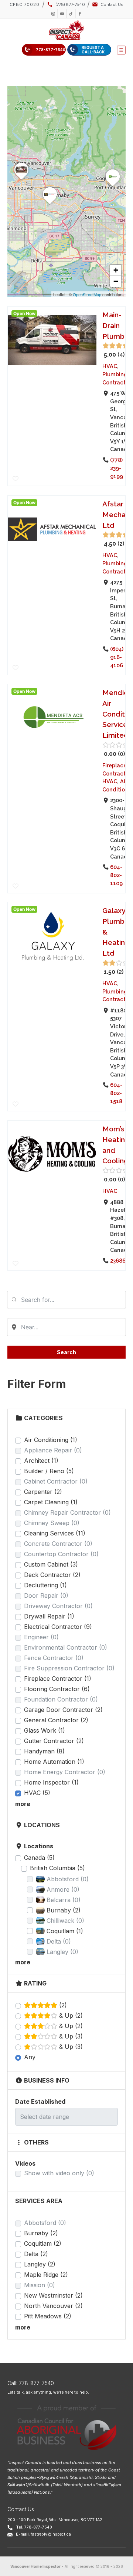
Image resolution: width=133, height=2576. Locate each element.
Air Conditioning (51, 1440)
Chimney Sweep (52, 1523)
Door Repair (46, 1595)
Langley (40, 2264)
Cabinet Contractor (56, 1481)
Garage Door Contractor (63, 1710)
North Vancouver (53, 2306)
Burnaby (41, 2233)
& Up (70, 2016)
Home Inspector (51, 1782)
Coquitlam (43, 2243)
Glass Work (45, 1730)
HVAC (37, 1793)
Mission (40, 2285)
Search (66, 1352)
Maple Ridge (46, 2275)
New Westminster (53, 2295)
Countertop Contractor (61, 1554)
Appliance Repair (53, 1450)
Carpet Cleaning (51, 1502)
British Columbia (57, 1868)
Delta (36, 2254)
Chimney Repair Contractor (67, 1512)
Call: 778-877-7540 (31, 2383)
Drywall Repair (49, 1616)
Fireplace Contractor (58, 1679)
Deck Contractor (52, 1575)
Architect (41, 1461)
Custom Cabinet (51, 1564)
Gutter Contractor (54, 1741)
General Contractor (56, 1720)
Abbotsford (45, 2223)
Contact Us (21, 2509)
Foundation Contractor (61, 1699)
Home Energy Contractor (65, 1772)
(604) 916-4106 (117, 657)
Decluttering (45, 1585)
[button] (121, 50)
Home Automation (54, 1762)
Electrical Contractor (58, 1627)
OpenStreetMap (87, 294)
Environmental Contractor (66, 1647)
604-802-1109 (116, 875)
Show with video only (59, 2173)
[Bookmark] (16, 479)
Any (30, 2057)
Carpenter (43, 1492)
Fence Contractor (54, 1658)
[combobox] (66, 1300)
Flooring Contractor (57, 1689)
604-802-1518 (116, 1093)
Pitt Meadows (48, 2316)
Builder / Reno (49, 1471)
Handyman (44, 1751)
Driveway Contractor (58, 1606)
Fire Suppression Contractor (69, 1668)
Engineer (41, 1637)
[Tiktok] (71, 14)
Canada (39, 1858)
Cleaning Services (55, 1533)
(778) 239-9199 (117, 468)
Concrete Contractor (58, 1544)
